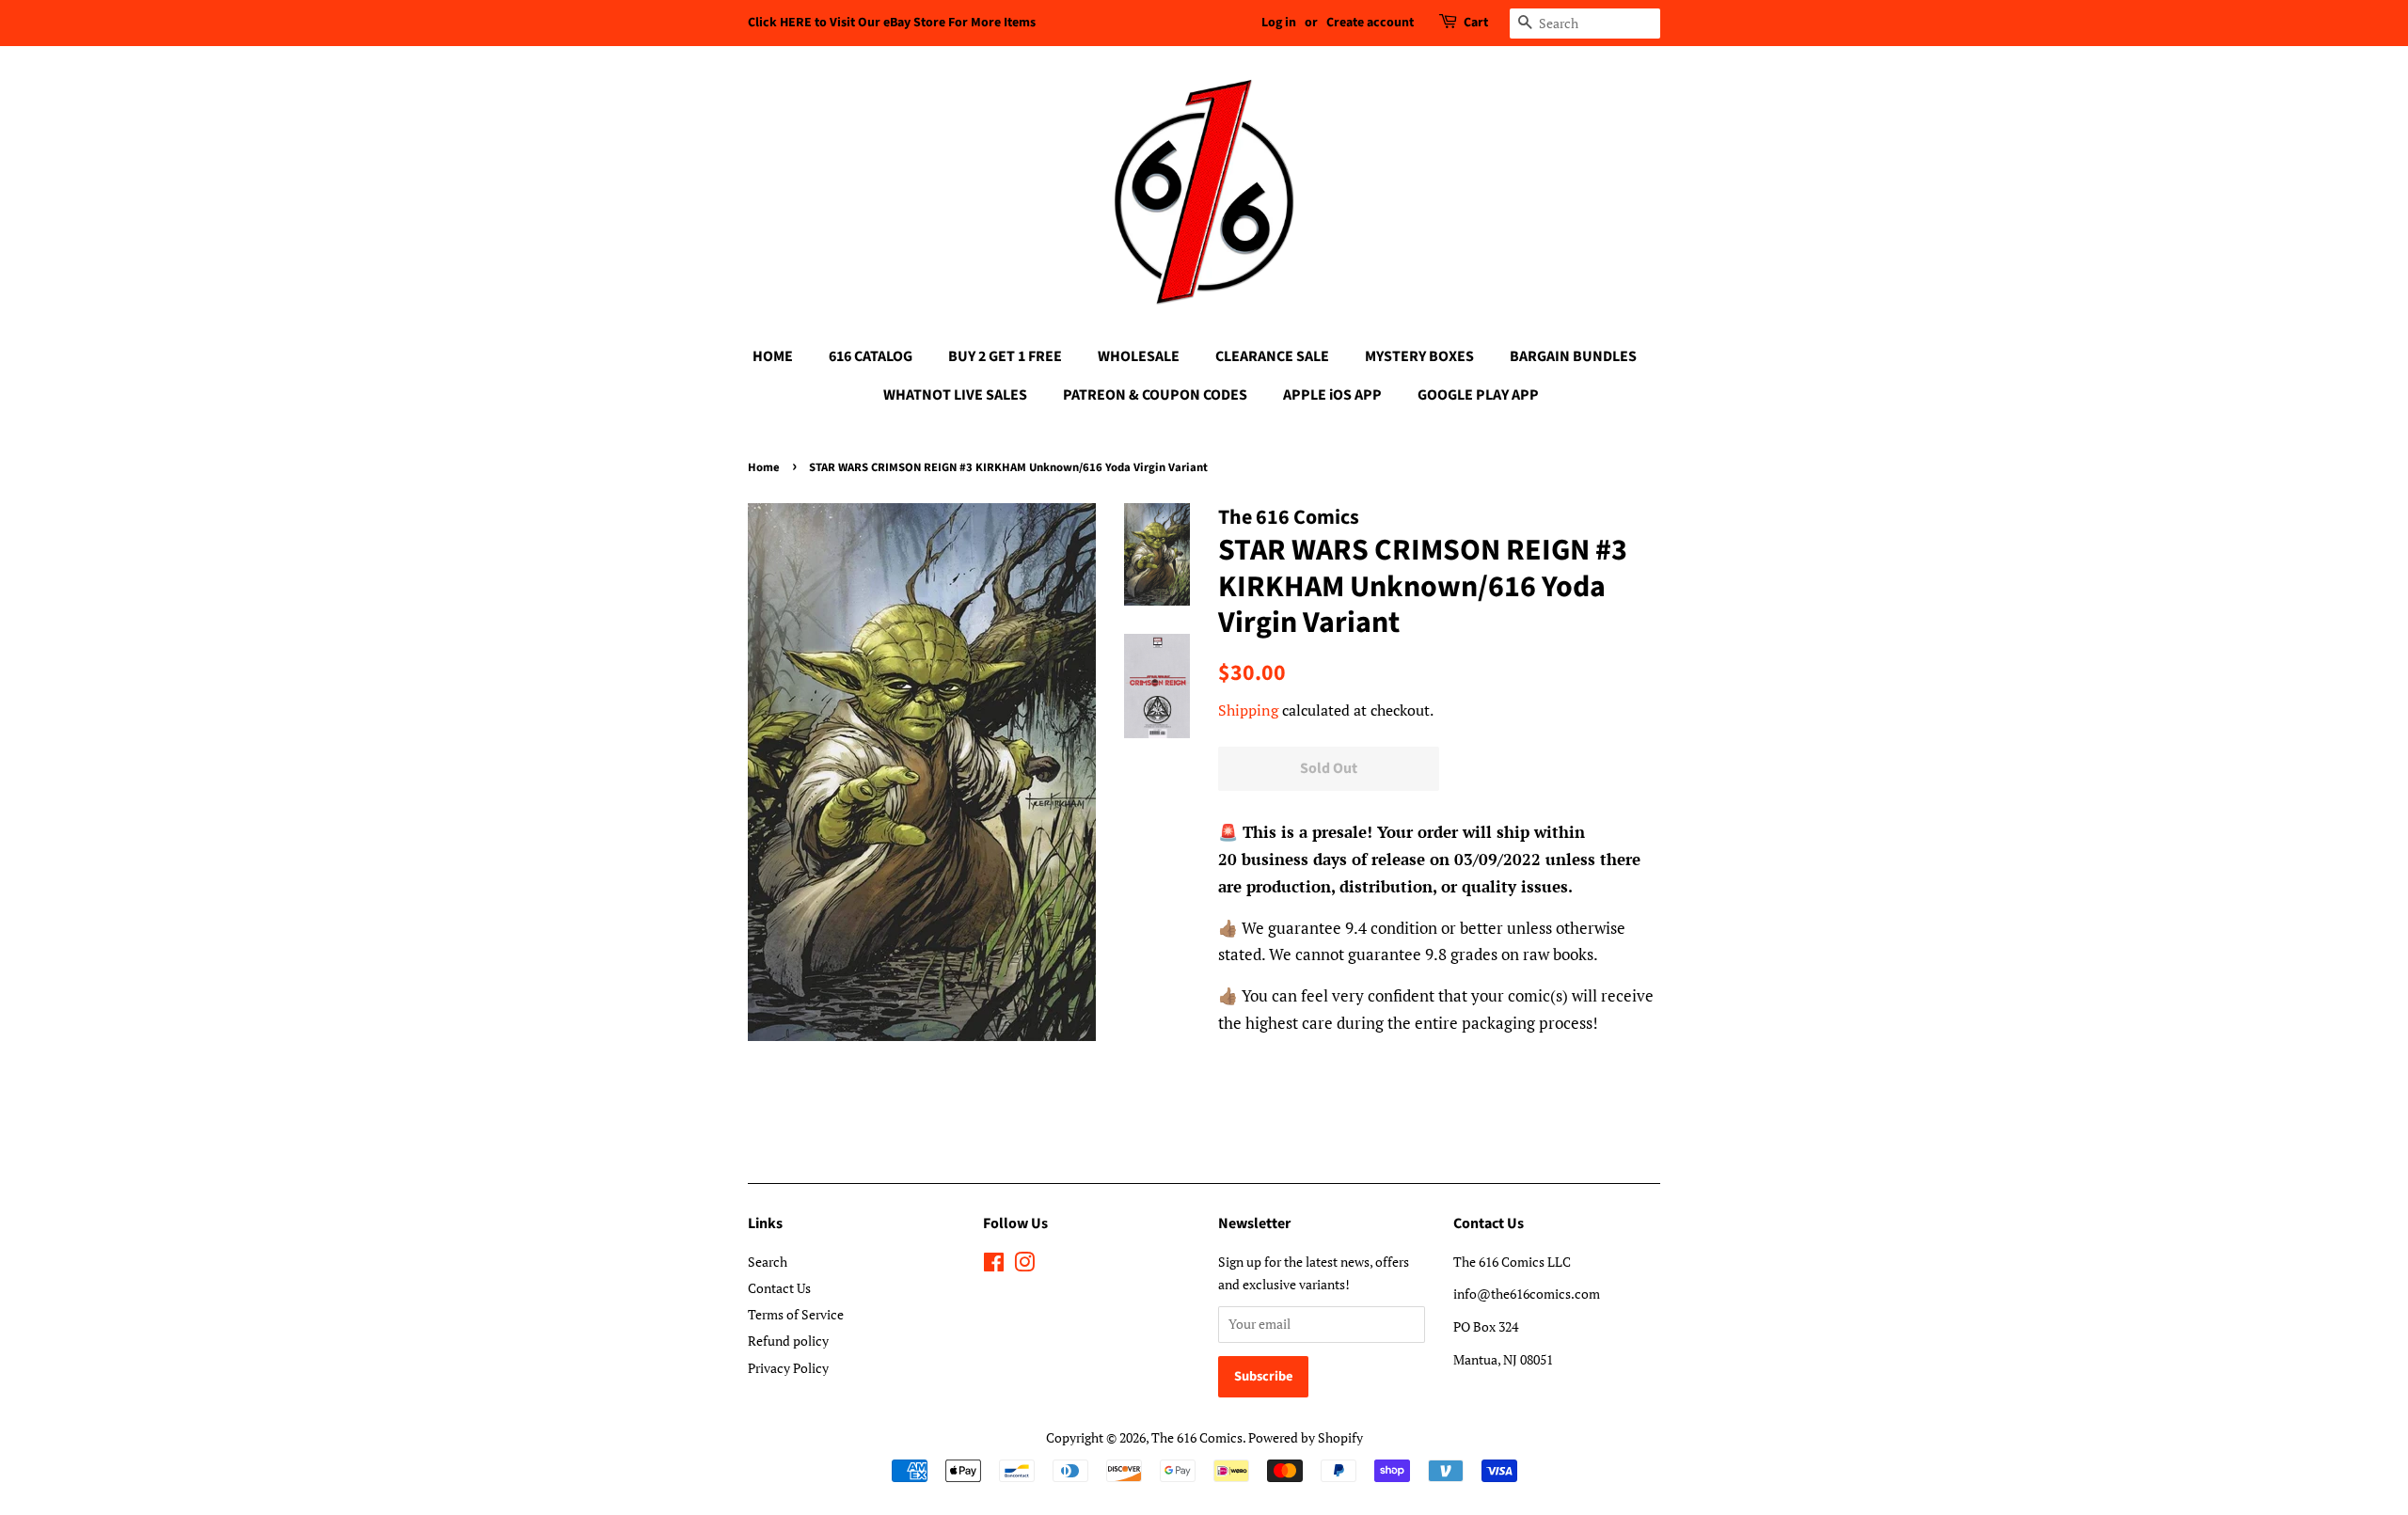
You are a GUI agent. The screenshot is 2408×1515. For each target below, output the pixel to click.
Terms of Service (796, 1314)
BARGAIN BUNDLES (1573, 356)
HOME (773, 356)
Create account (1370, 23)
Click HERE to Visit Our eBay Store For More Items (892, 23)
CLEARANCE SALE (1272, 356)
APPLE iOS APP (1332, 395)
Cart (1476, 23)
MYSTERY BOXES (1419, 356)
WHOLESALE (1139, 356)
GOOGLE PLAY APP (1478, 395)
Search (768, 1262)
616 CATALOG (871, 356)
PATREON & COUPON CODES (1155, 395)
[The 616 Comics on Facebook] (994, 1265)
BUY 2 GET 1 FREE (1005, 356)
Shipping (1248, 710)
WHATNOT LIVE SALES (955, 395)
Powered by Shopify (1306, 1437)
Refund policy (788, 1341)
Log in (1279, 23)
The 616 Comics (1197, 1437)
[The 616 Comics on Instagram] (1024, 1265)
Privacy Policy (788, 1368)
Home (764, 467)
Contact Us (779, 1288)
